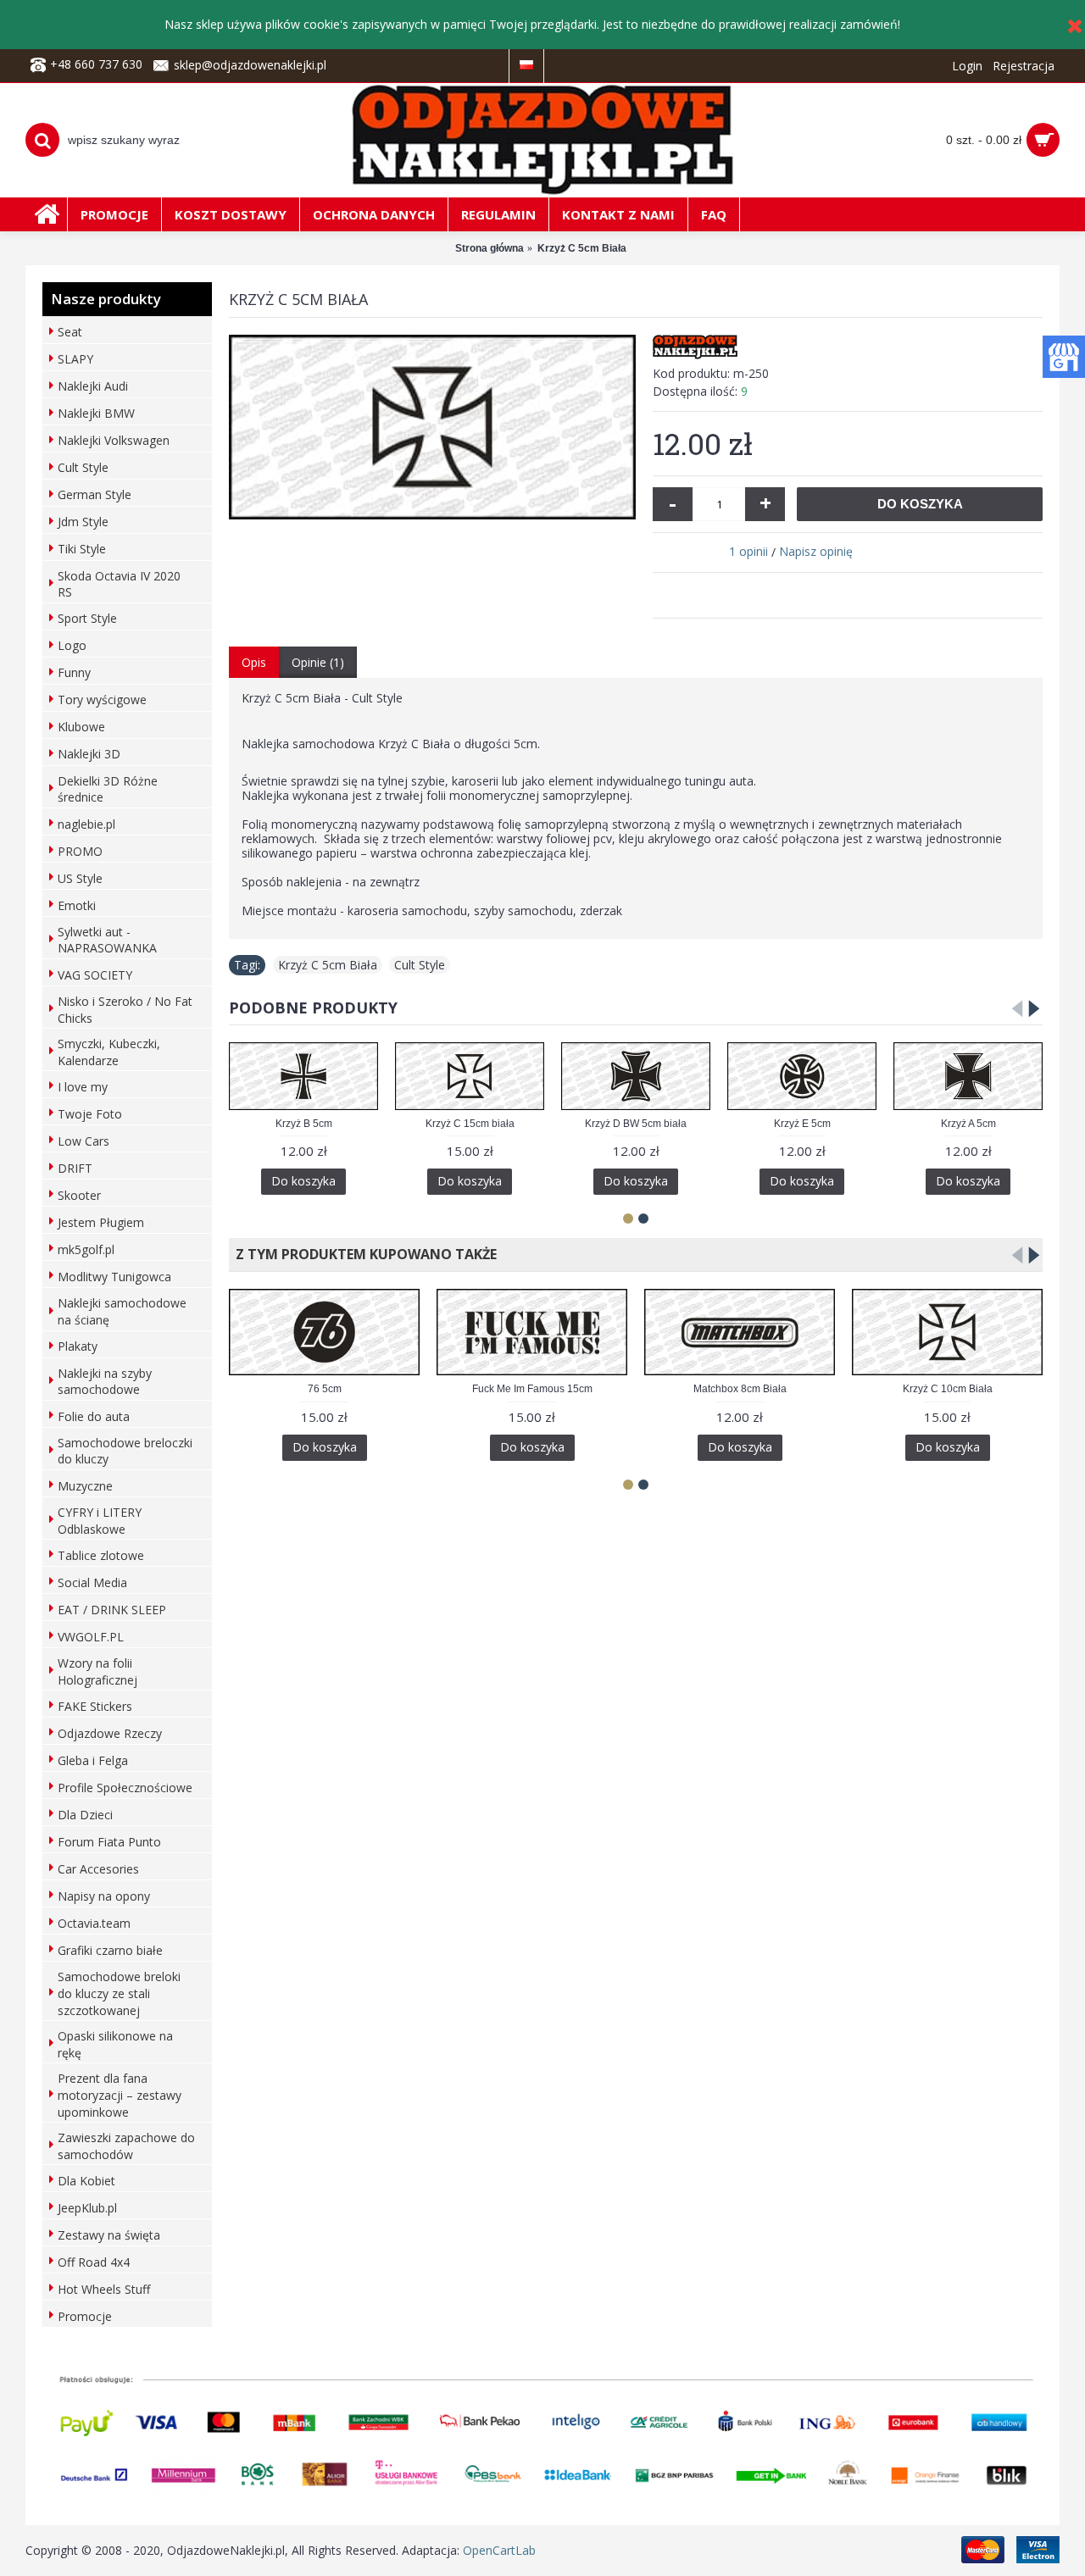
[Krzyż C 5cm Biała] (432, 427)
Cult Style (420, 965)
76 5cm (325, 1389)
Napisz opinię (816, 551)
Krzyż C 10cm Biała (948, 1389)
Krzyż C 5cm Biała (328, 965)
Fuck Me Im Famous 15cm (532, 1389)
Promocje (85, 2316)
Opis (254, 662)
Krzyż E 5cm (802, 1124)
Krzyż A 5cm (968, 1124)
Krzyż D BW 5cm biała (636, 1124)
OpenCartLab (499, 2550)
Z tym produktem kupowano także (363, 1254)
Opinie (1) (318, 662)
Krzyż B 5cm (304, 1124)
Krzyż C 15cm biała (470, 1124)
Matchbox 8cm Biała (740, 1389)
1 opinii (748, 551)
